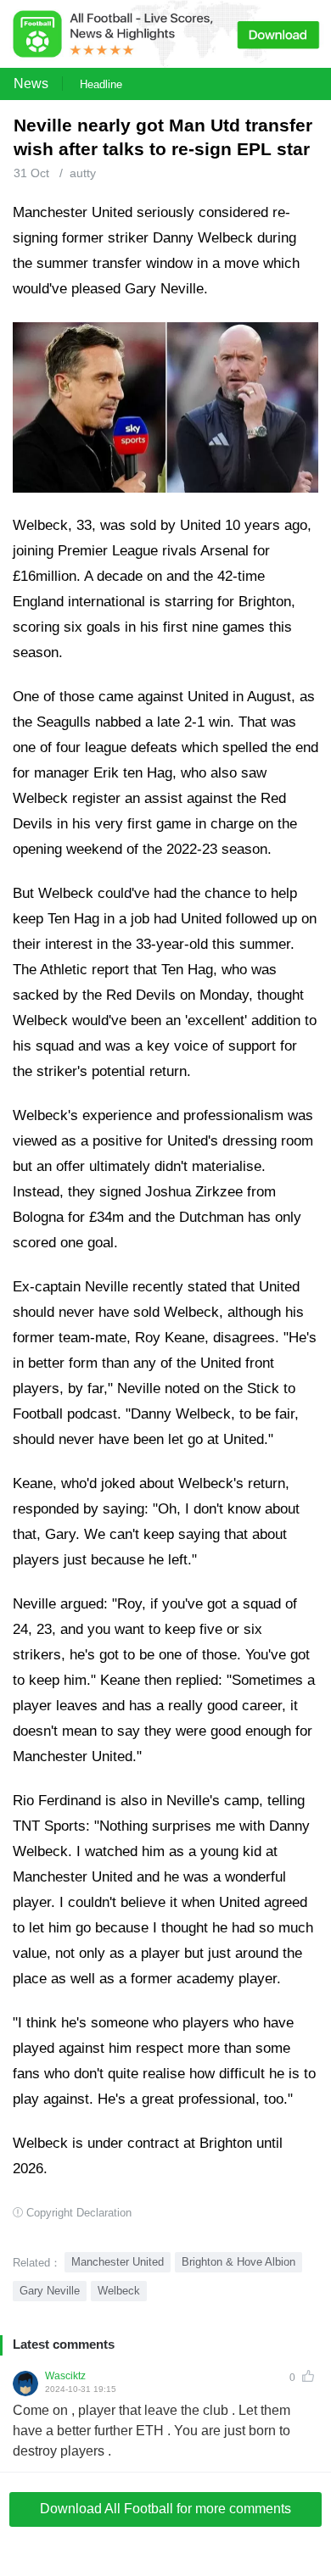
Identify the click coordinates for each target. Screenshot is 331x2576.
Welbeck (119, 2291)
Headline (101, 84)
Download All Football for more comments (165, 2509)
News (31, 84)
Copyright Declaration (79, 2213)
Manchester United (118, 2262)
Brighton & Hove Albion (238, 2262)
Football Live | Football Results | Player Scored (178, 2568)
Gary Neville (50, 2291)
